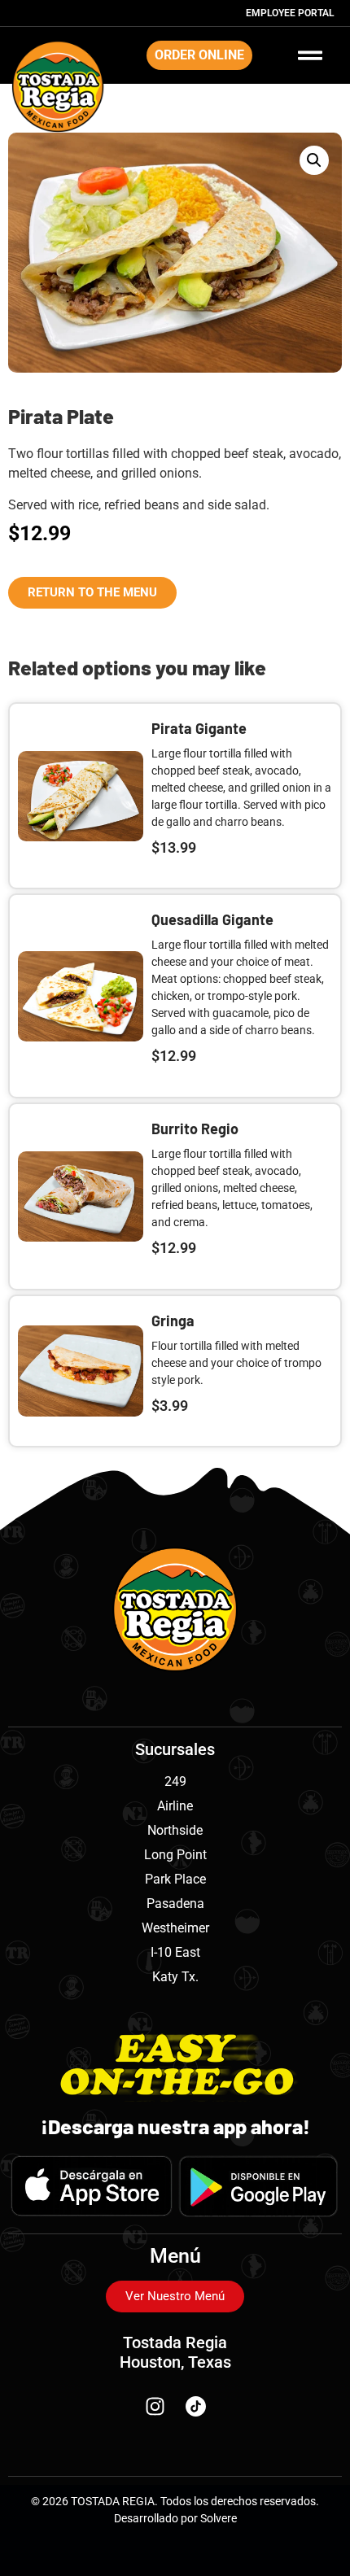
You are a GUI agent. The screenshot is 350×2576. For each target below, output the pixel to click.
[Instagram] (155, 2407)
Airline (175, 1806)
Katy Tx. (175, 1977)
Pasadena (175, 1904)
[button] (314, 160)
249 (175, 1781)
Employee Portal (290, 13)
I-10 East (175, 1952)
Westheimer (175, 1928)
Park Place (175, 1879)
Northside (175, 1830)
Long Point (175, 1855)
